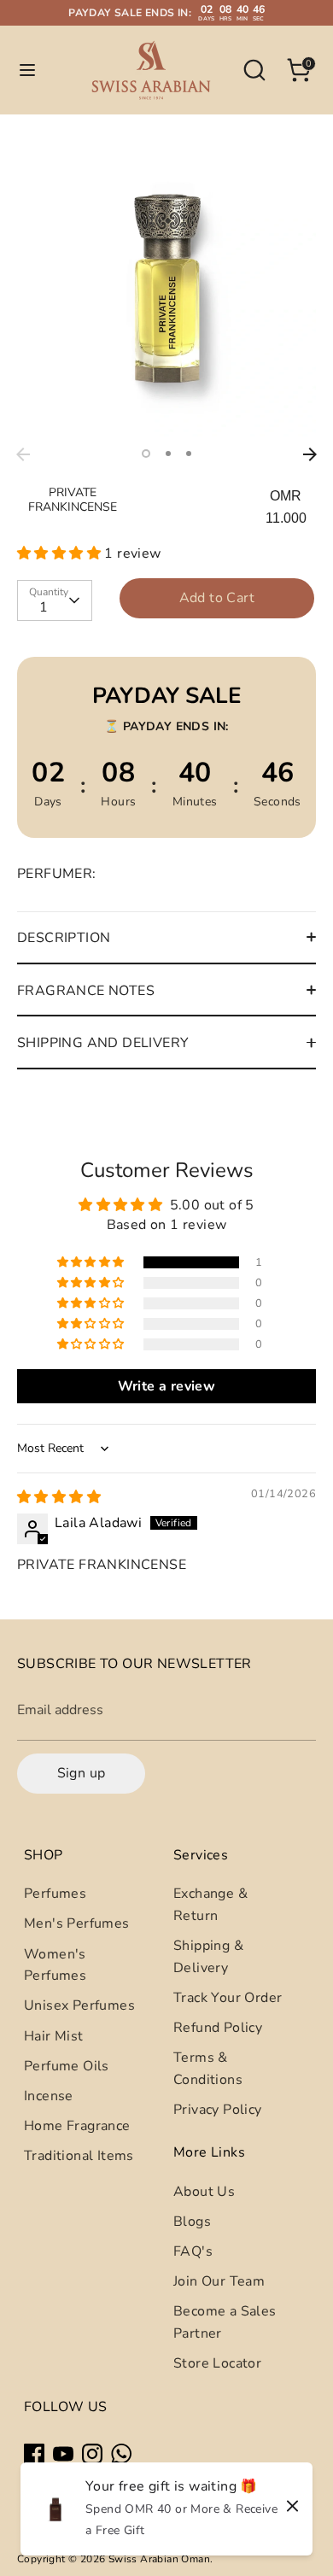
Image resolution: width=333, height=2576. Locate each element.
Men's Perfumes (77, 1923)
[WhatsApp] (121, 2454)
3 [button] (189, 454)
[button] (61, 553)
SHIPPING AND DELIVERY (103, 1043)
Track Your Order (228, 1998)
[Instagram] (92, 2454)
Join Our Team (219, 2281)
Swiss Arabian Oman (159, 2559)
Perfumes (55, 1894)
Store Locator (217, 2363)
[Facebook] (34, 2454)
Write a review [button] (167, 1386)
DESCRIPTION (64, 938)
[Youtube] (63, 2454)
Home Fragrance (77, 2126)
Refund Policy (218, 2028)
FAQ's (193, 2251)
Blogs (192, 2222)
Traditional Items (79, 2156)
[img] (59, 1497)
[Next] (310, 454)
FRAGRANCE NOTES (86, 991)
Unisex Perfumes (79, 2005)
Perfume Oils (67, 2066)
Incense (49, 2096)
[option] (166, 290)
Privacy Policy (218, 2110)
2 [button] (168, 454)
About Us (204, 2192)
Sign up (82, 1773)
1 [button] (146, 454)
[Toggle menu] (27, 70)
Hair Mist (54, 2036)
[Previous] (23, 454)
